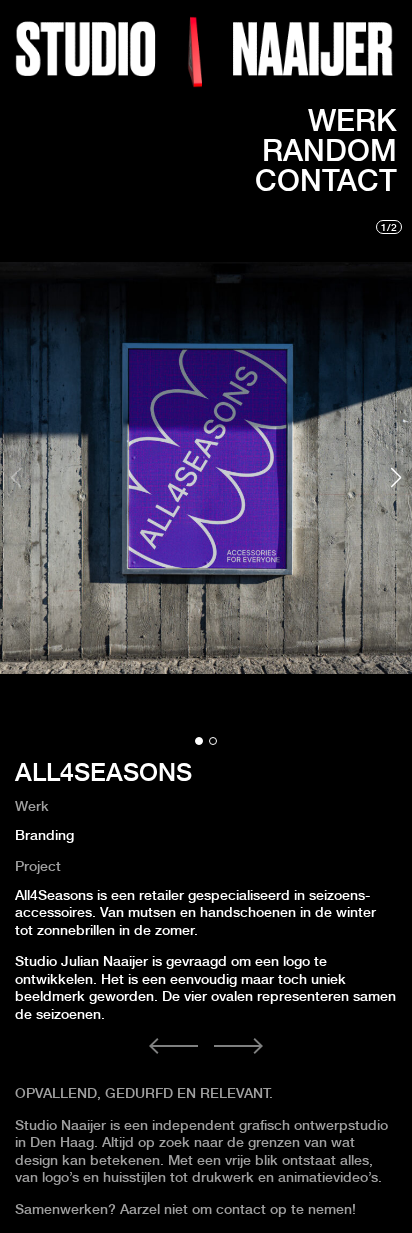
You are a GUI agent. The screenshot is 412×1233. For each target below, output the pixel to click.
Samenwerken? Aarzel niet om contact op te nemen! (187, 1209)
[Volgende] (239, 1047)
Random (329, 150)
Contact (326, 180)
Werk (352, 120)
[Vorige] (174, 1047)
